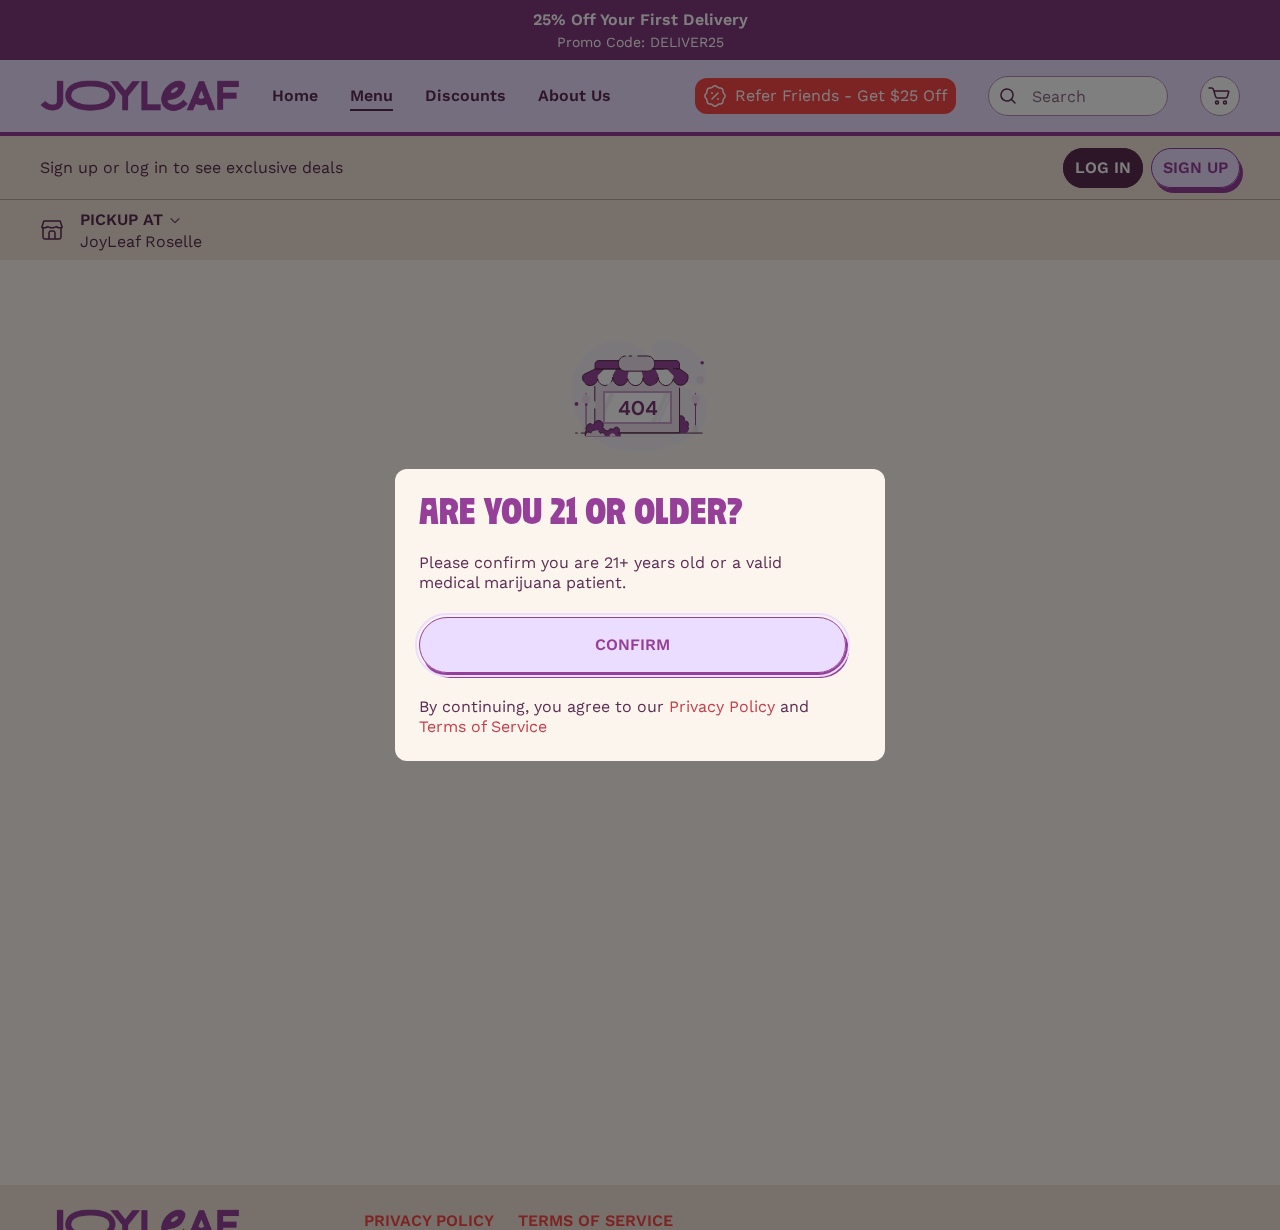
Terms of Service (483, 726)
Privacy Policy (722, 706)
